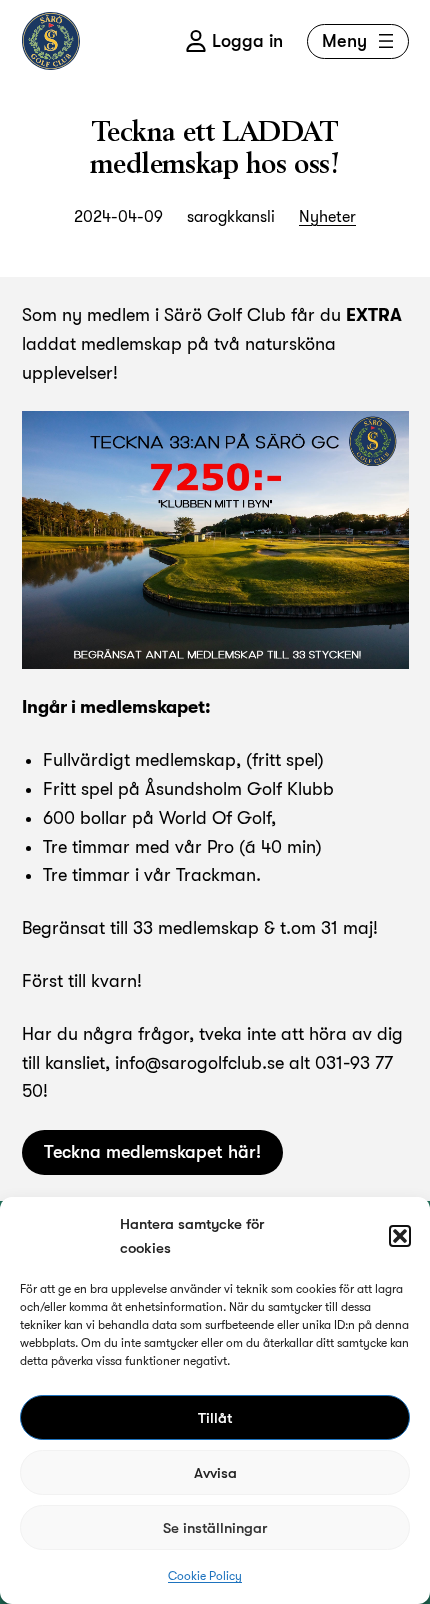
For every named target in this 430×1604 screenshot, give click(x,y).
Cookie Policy (205, 1576)
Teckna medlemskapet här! (152, 1152)
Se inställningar (215, 1528)
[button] (400, 1236)
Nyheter (327, 217)
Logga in (247, 41)
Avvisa (215, 1473)
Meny (344, 41)
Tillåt (215, 1418)
